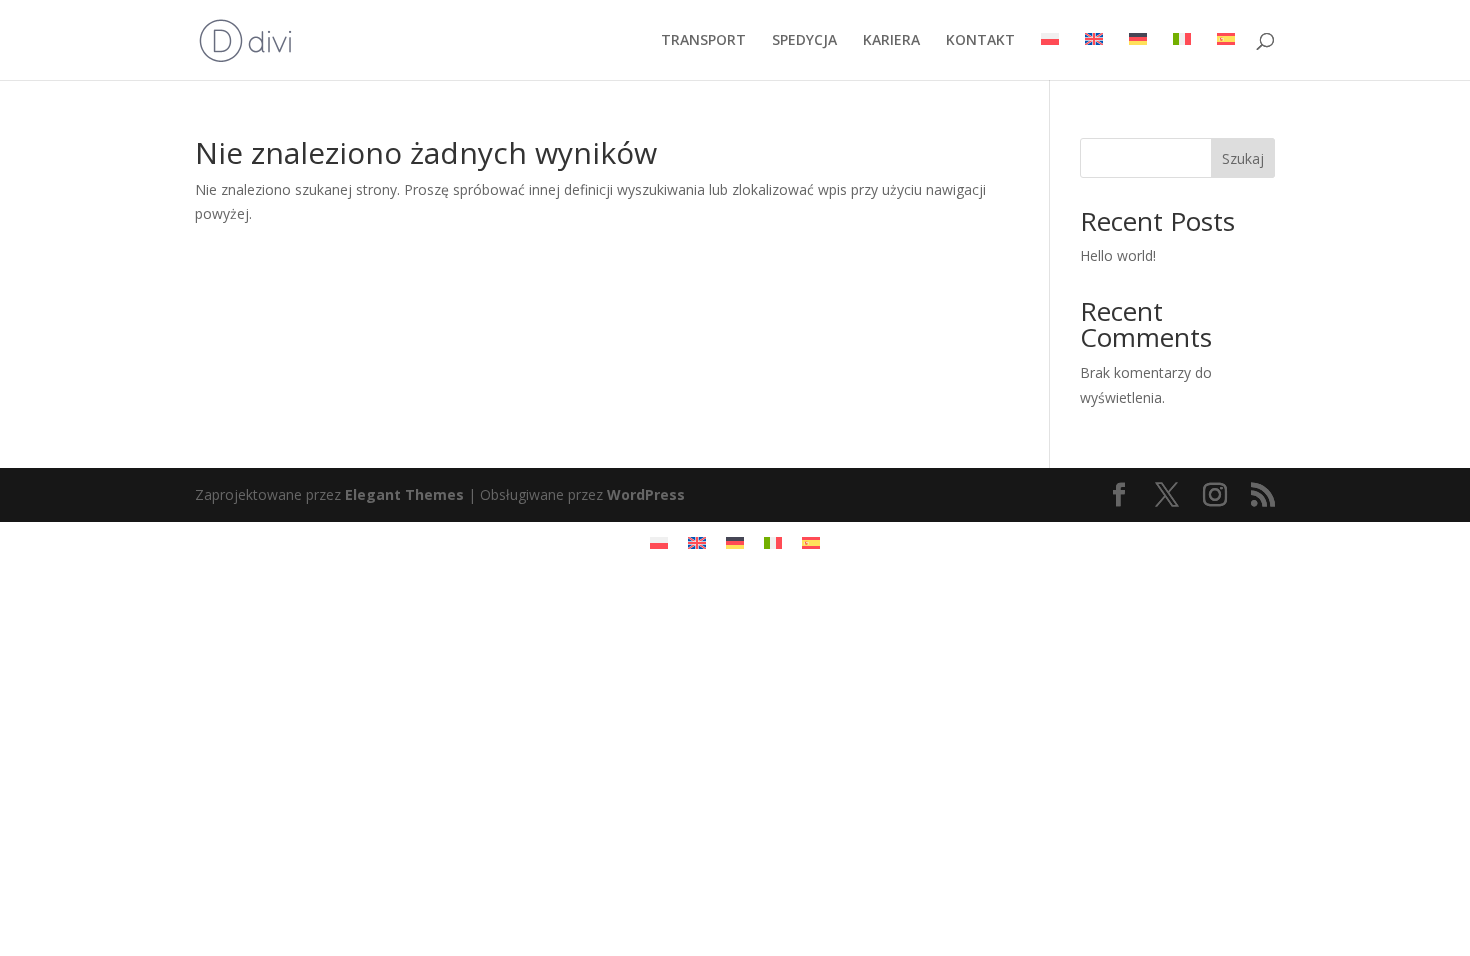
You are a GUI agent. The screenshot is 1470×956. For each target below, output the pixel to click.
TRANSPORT (703, 41)
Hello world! (1118, 255)
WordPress (646, 494)
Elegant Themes (404, 494)
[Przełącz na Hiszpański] (1226, 56)
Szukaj (1243, 158)
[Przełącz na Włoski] (1182, 56)
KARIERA (891, 41)
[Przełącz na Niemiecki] (1138, 56)
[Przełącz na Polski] (659, 542)
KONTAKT (980, 41)
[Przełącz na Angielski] (1094, 56)
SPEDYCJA (804, 41)
